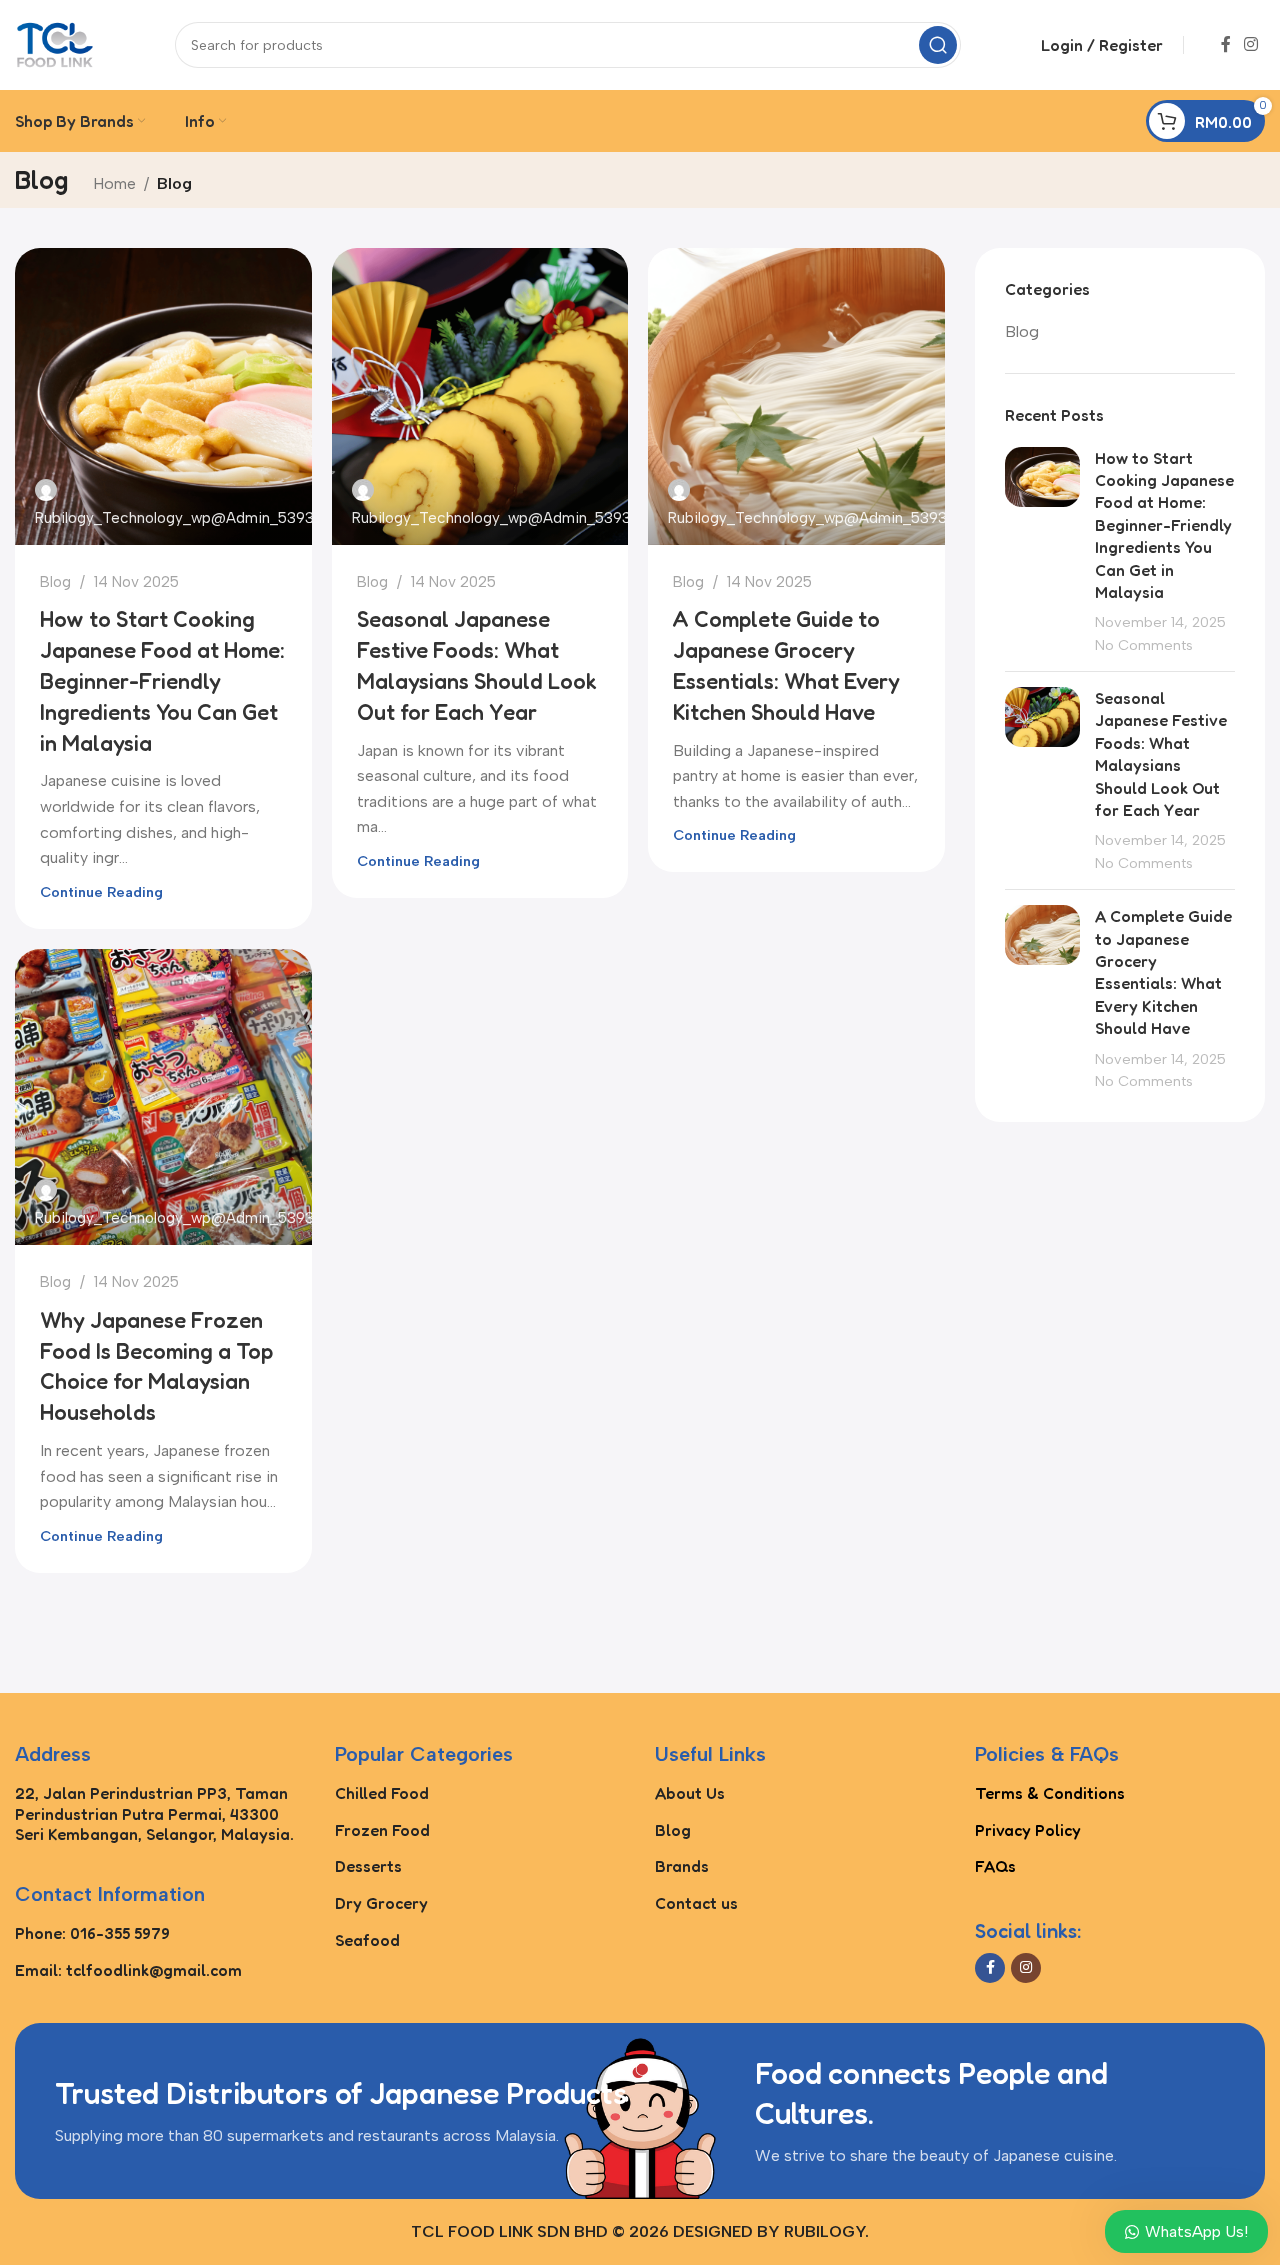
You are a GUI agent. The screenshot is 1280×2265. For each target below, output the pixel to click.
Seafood (367, 1940)
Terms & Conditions (1050, 1793)
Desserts (368, 1866)
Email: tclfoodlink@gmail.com (128, 1970)
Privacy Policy (1028, 1830)
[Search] (938, 45)
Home (114, 183)
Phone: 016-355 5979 (92, 1933)
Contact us (696, 1903)
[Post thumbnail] (1042, 552)
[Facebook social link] (1226, 44)
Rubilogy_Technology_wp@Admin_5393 (174, 518)
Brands (682, 1866)
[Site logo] (55, 43)
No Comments (1144, 645)
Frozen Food (382, 1830)
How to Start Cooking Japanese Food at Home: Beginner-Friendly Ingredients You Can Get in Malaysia (162, 680)
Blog (55, 582)
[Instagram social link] (1251, 44)
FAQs (995, 1866)
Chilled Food (382, 1793)
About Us (690, 1793)
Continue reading (101, 892)
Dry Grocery (381, 1903)
